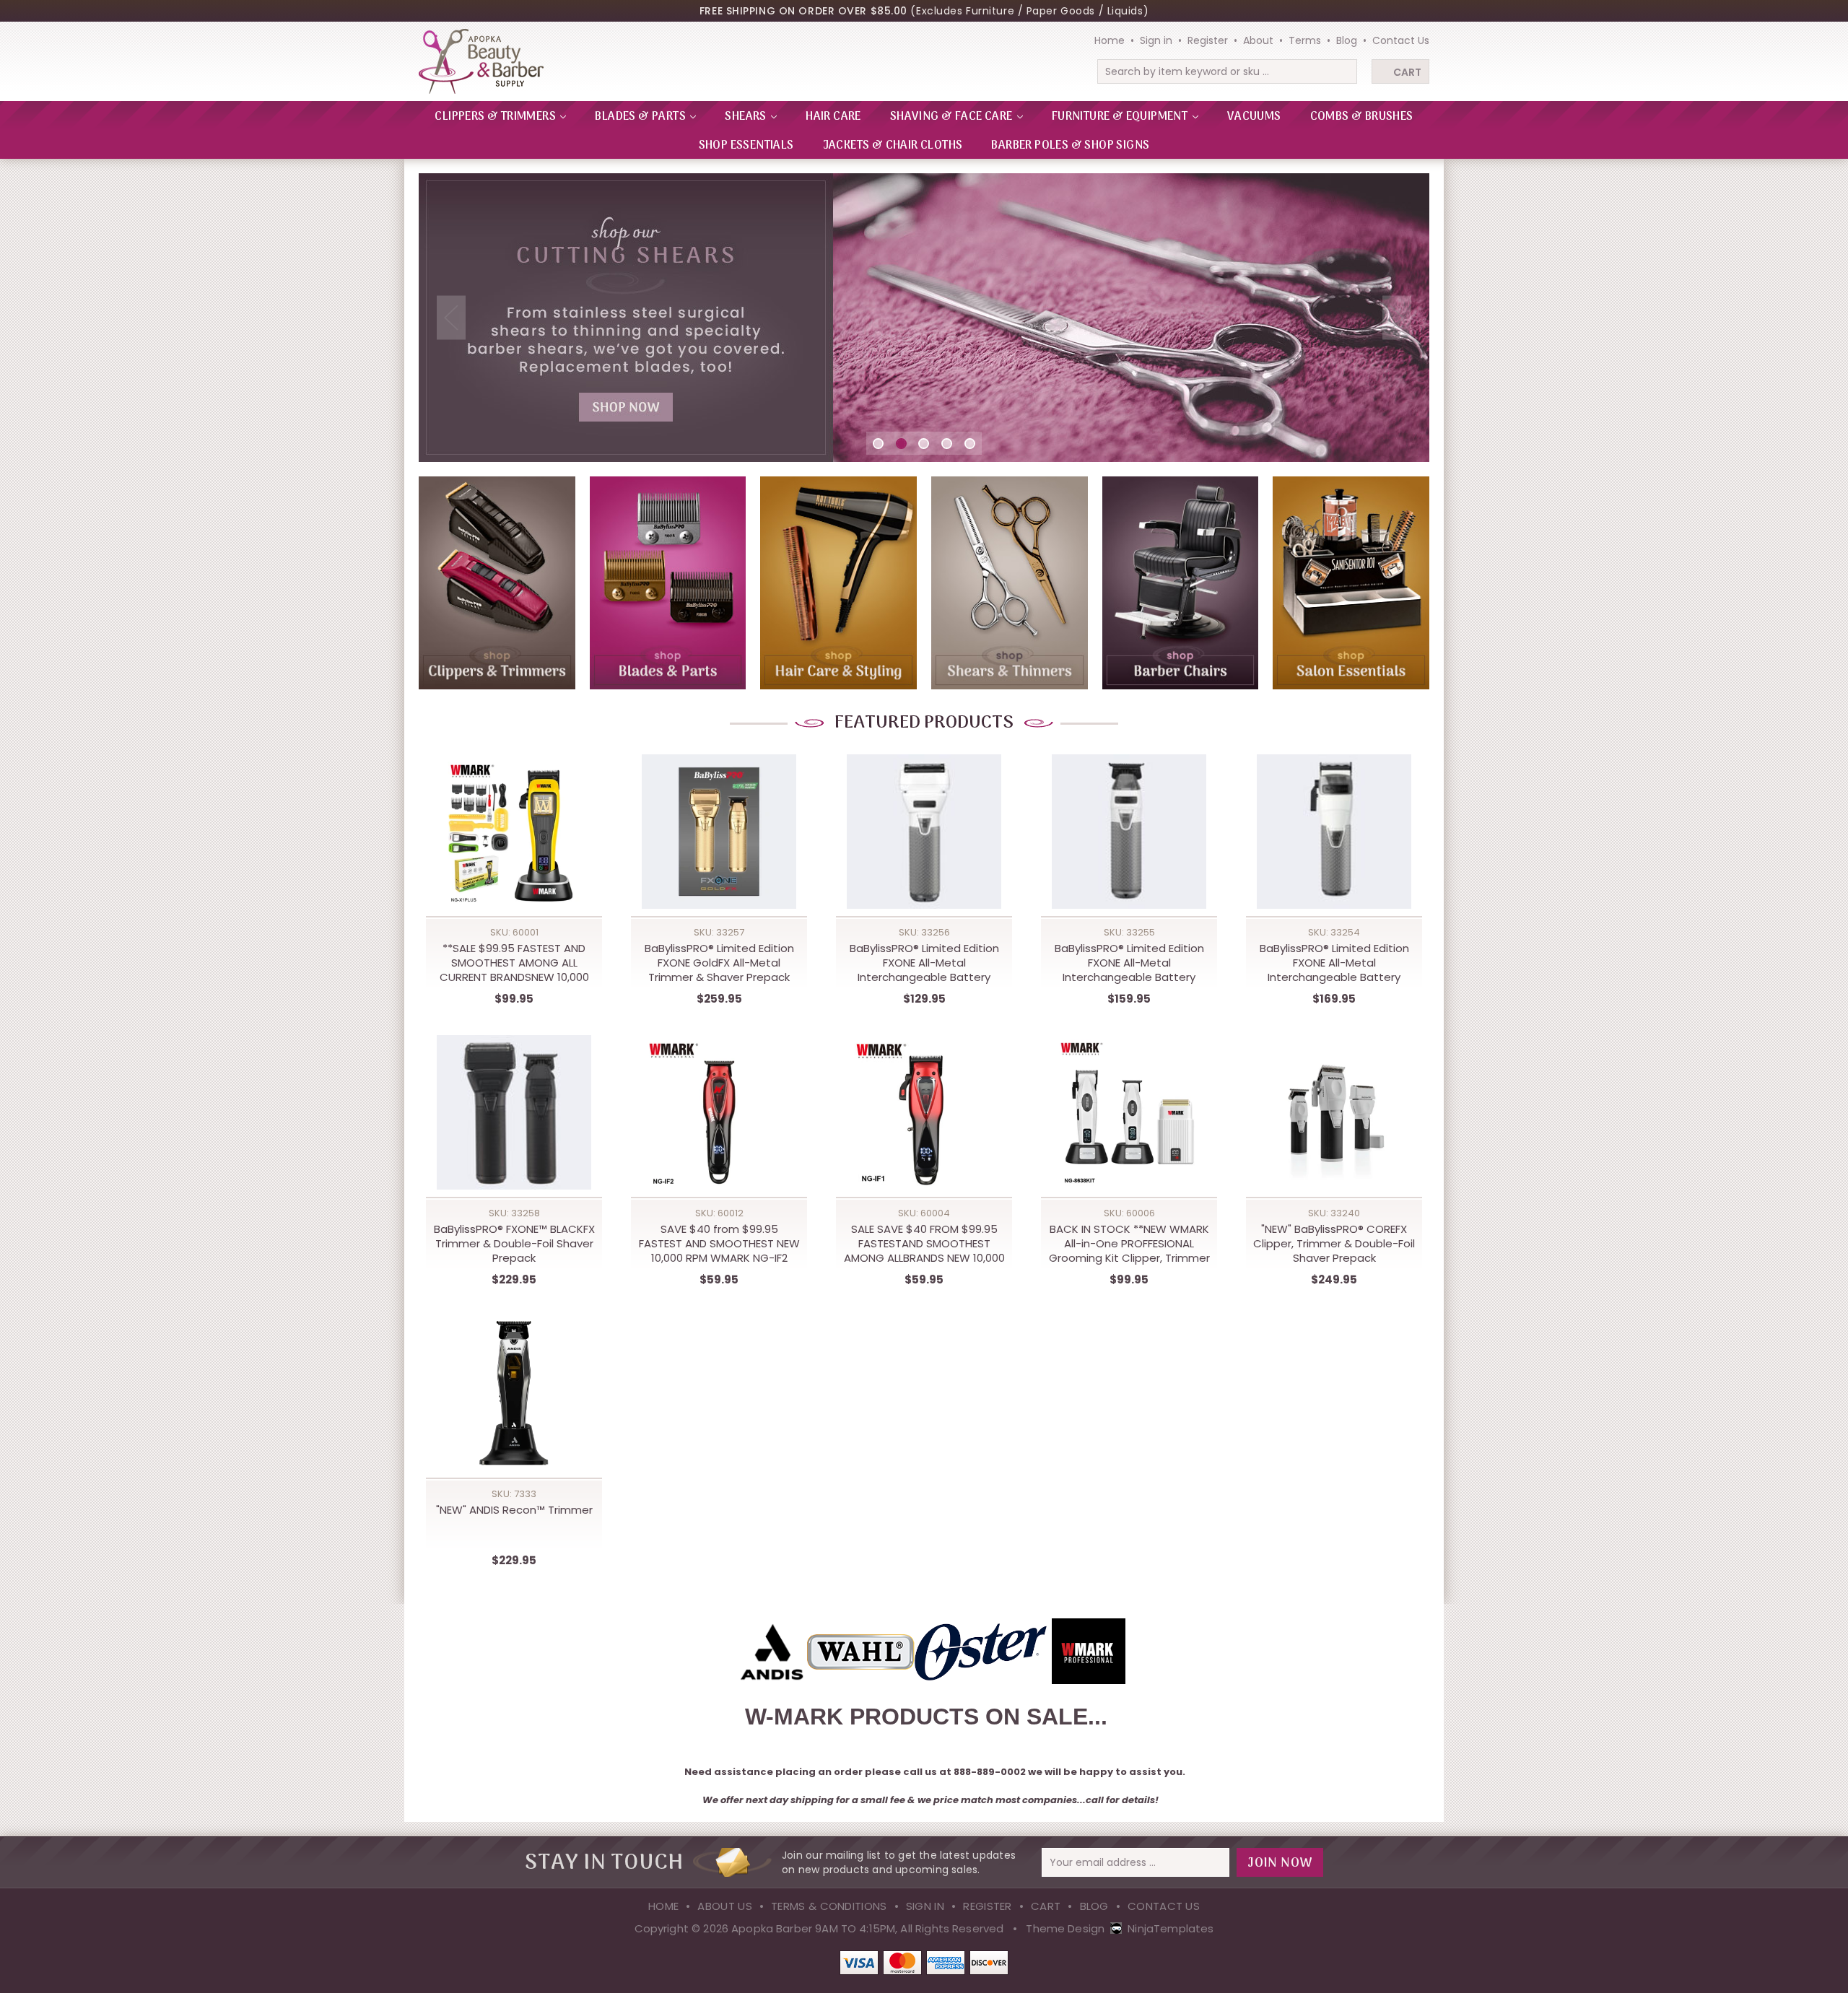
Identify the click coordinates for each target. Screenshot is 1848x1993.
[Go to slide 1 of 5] (878, 444)
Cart (1407, 72)
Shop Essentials (746, 146)
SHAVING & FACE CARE (953, 117)
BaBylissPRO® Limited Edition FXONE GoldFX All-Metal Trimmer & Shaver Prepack (719, 963)
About (1258, 40)
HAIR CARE (833, 117)
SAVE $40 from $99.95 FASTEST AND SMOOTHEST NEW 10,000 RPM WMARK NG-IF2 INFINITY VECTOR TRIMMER (719, 1244)
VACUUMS (1254, 117)
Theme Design (1065, 1928)
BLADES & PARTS (641, 117)
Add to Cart (514, 847)
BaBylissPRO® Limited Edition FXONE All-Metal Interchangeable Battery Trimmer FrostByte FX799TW (1129, 963)
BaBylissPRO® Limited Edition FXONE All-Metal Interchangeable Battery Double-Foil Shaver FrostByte (924, 963)
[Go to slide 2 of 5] (901, 444)
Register (1208, 40)
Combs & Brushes (1362, 117)
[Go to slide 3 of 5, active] (924, 444)
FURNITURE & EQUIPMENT (1121, 117)
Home (1110, 40)
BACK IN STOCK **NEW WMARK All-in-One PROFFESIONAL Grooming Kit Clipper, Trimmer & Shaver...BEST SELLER (1129, 1244)
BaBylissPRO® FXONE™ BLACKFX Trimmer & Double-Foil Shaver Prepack (514, 1244)
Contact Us (1401, 40)
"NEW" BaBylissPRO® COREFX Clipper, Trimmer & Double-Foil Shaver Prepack (1334, 1244)
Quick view (514, 818)
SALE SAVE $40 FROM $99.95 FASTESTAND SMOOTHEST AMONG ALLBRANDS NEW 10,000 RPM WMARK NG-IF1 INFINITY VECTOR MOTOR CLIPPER (924, 1244)
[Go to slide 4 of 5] (947, 444)
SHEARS (747, 117)
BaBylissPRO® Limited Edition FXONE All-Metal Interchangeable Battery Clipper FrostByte (1334, 963)
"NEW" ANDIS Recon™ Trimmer (514, 1510)
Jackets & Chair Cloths (893, 146)
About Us (724, 1906)
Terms (1305, 40)
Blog (1347, 40)
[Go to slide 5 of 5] (970, 444)
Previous (451, 318)
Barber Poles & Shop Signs (1070, 146)
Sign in (1156, 40)
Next (1397, 318)
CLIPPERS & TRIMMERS (496, 117)
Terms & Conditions (829, 1906)
